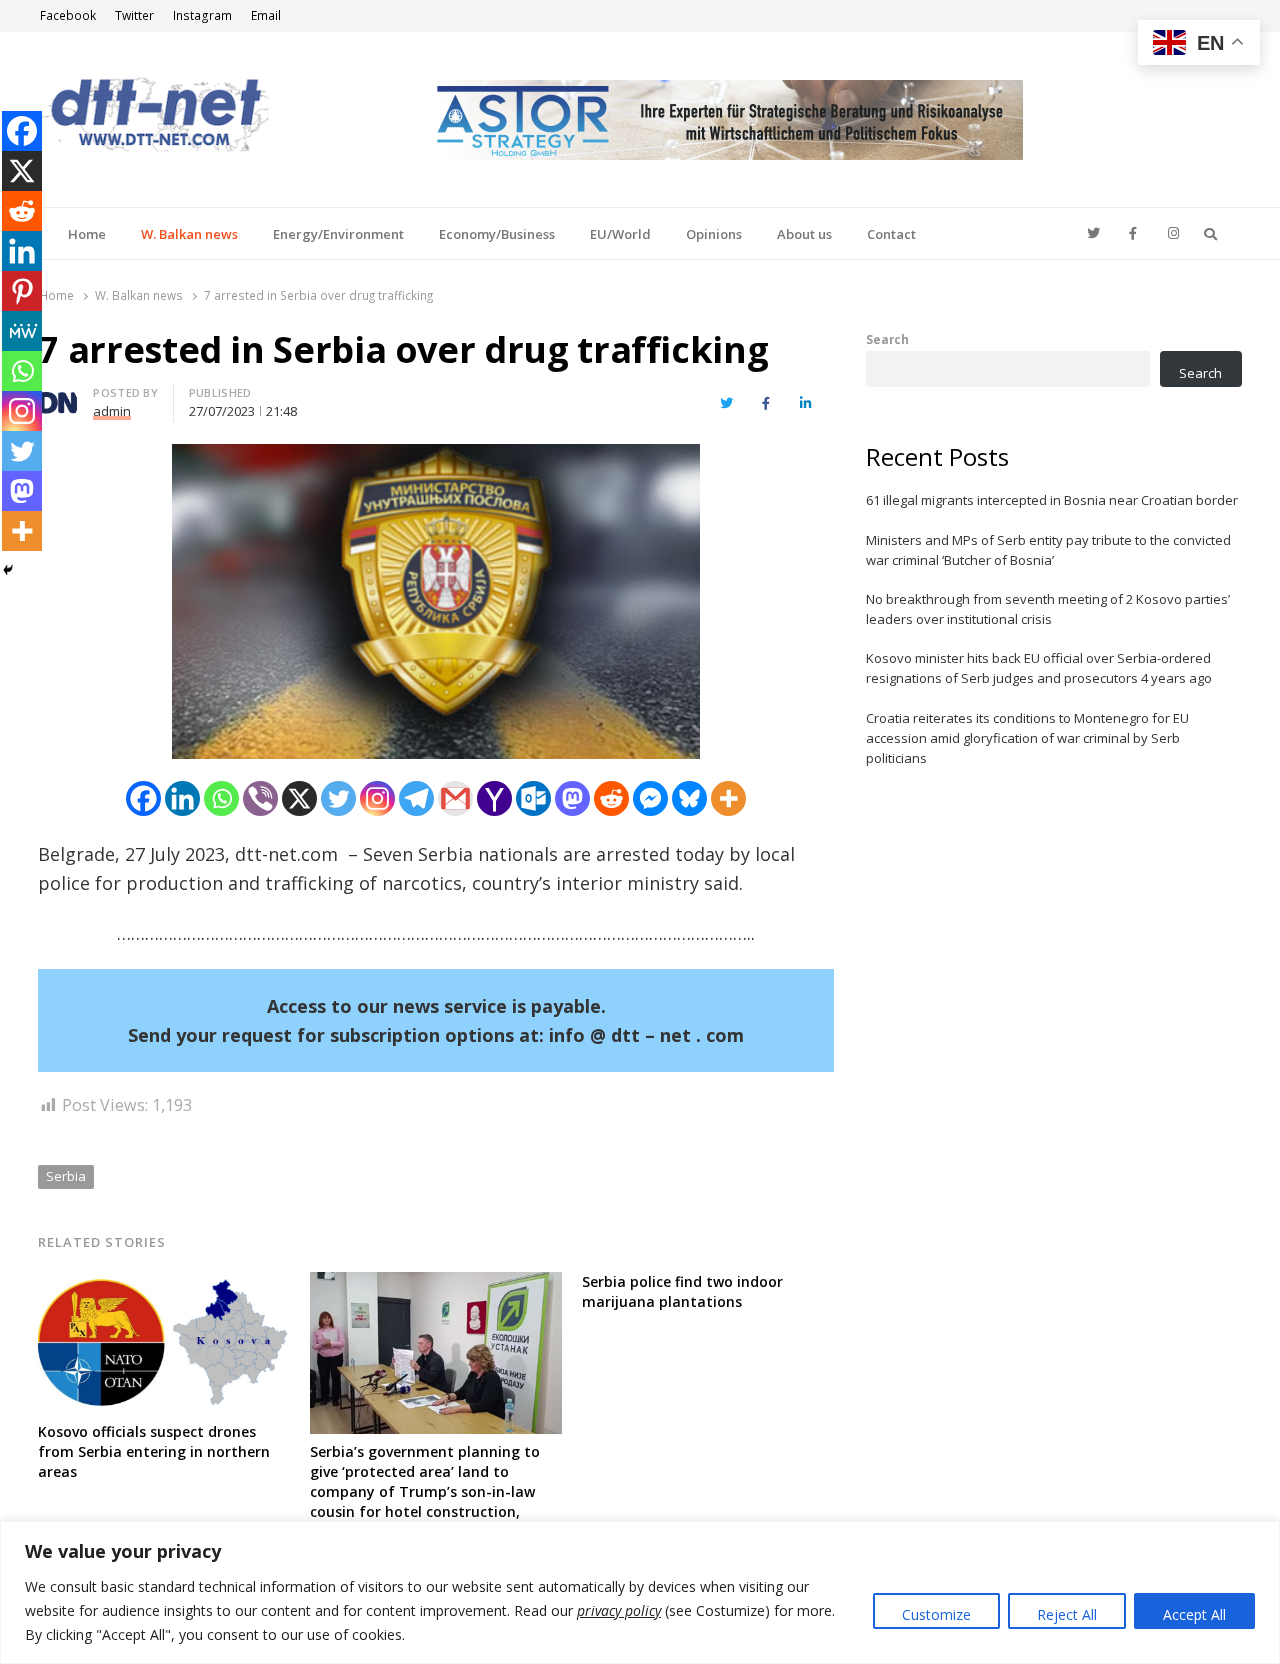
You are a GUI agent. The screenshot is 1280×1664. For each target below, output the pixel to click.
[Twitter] (338, 798)
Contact (891, 234)
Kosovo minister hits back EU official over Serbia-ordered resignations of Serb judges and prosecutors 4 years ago (1039, 668)
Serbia (66, 1176)
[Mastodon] (572, 798)
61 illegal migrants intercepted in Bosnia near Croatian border (1052, 500)
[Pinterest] (22, 291)
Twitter (134, 15)
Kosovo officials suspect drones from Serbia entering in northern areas (154, 1451)
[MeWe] (22, 331)
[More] (728, 798)
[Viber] (260, 798)
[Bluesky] (689, 798)
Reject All (1067, 1614)
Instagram (202, 15)
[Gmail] (455, 798)
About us (804, 234)
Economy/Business (497, 234)
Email (266, 15)
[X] (299, 798)
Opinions (714, 234)
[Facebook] (143, 798)
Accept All (1194, 1614)
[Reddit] (611, 798)
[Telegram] (416, 798)
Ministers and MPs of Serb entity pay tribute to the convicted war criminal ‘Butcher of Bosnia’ (1048, 550)
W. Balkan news (189, 234)
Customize (936, 1614)
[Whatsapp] (221, 798)
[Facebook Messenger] (650, 798)
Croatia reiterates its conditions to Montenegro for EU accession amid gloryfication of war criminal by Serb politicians (1027, 738)
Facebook (68, 15)
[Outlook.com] (533, 798)
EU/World (620, 234)
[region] (640, 1592)
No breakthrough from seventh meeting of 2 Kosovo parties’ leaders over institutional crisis (1048, 609)
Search (887, 339)
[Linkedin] (182, 798)
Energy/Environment (338, 234)
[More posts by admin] (58, 396)
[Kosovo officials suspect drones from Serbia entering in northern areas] (164, 1284)
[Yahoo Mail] (494, 798)
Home (87, 234)
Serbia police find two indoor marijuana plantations (682, 1291)
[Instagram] (377, 798)
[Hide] (8, 570)
